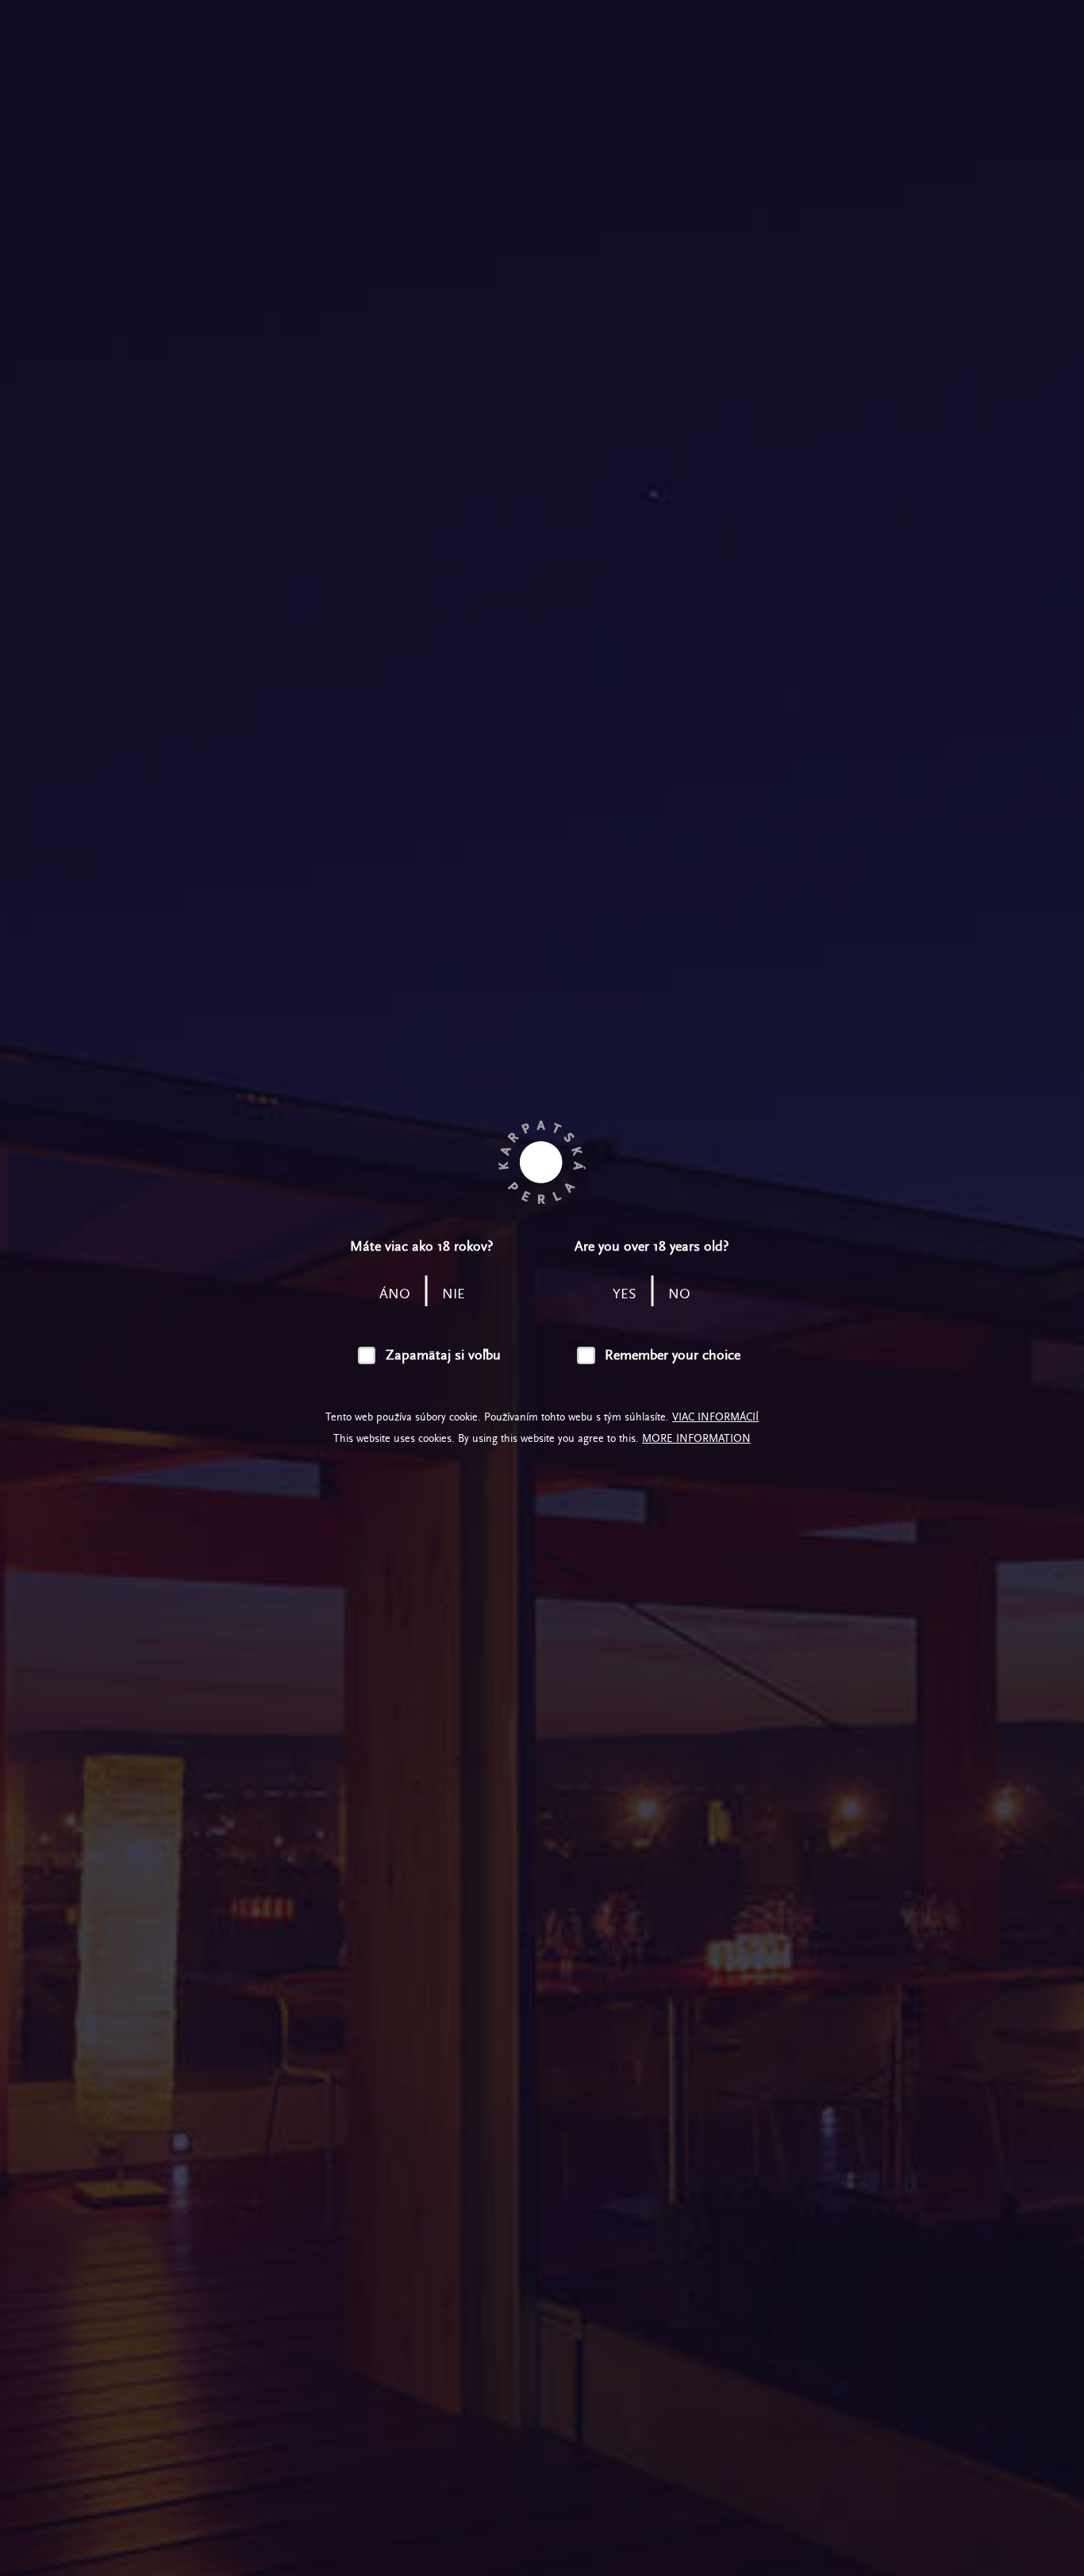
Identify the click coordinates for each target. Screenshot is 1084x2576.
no (679, 1294)
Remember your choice (673, 1355)
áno (395, 1294)
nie (454, 1294)
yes (625, 1294)
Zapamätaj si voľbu (443, 1355)
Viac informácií (715, 1417)
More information (696, 1438)
